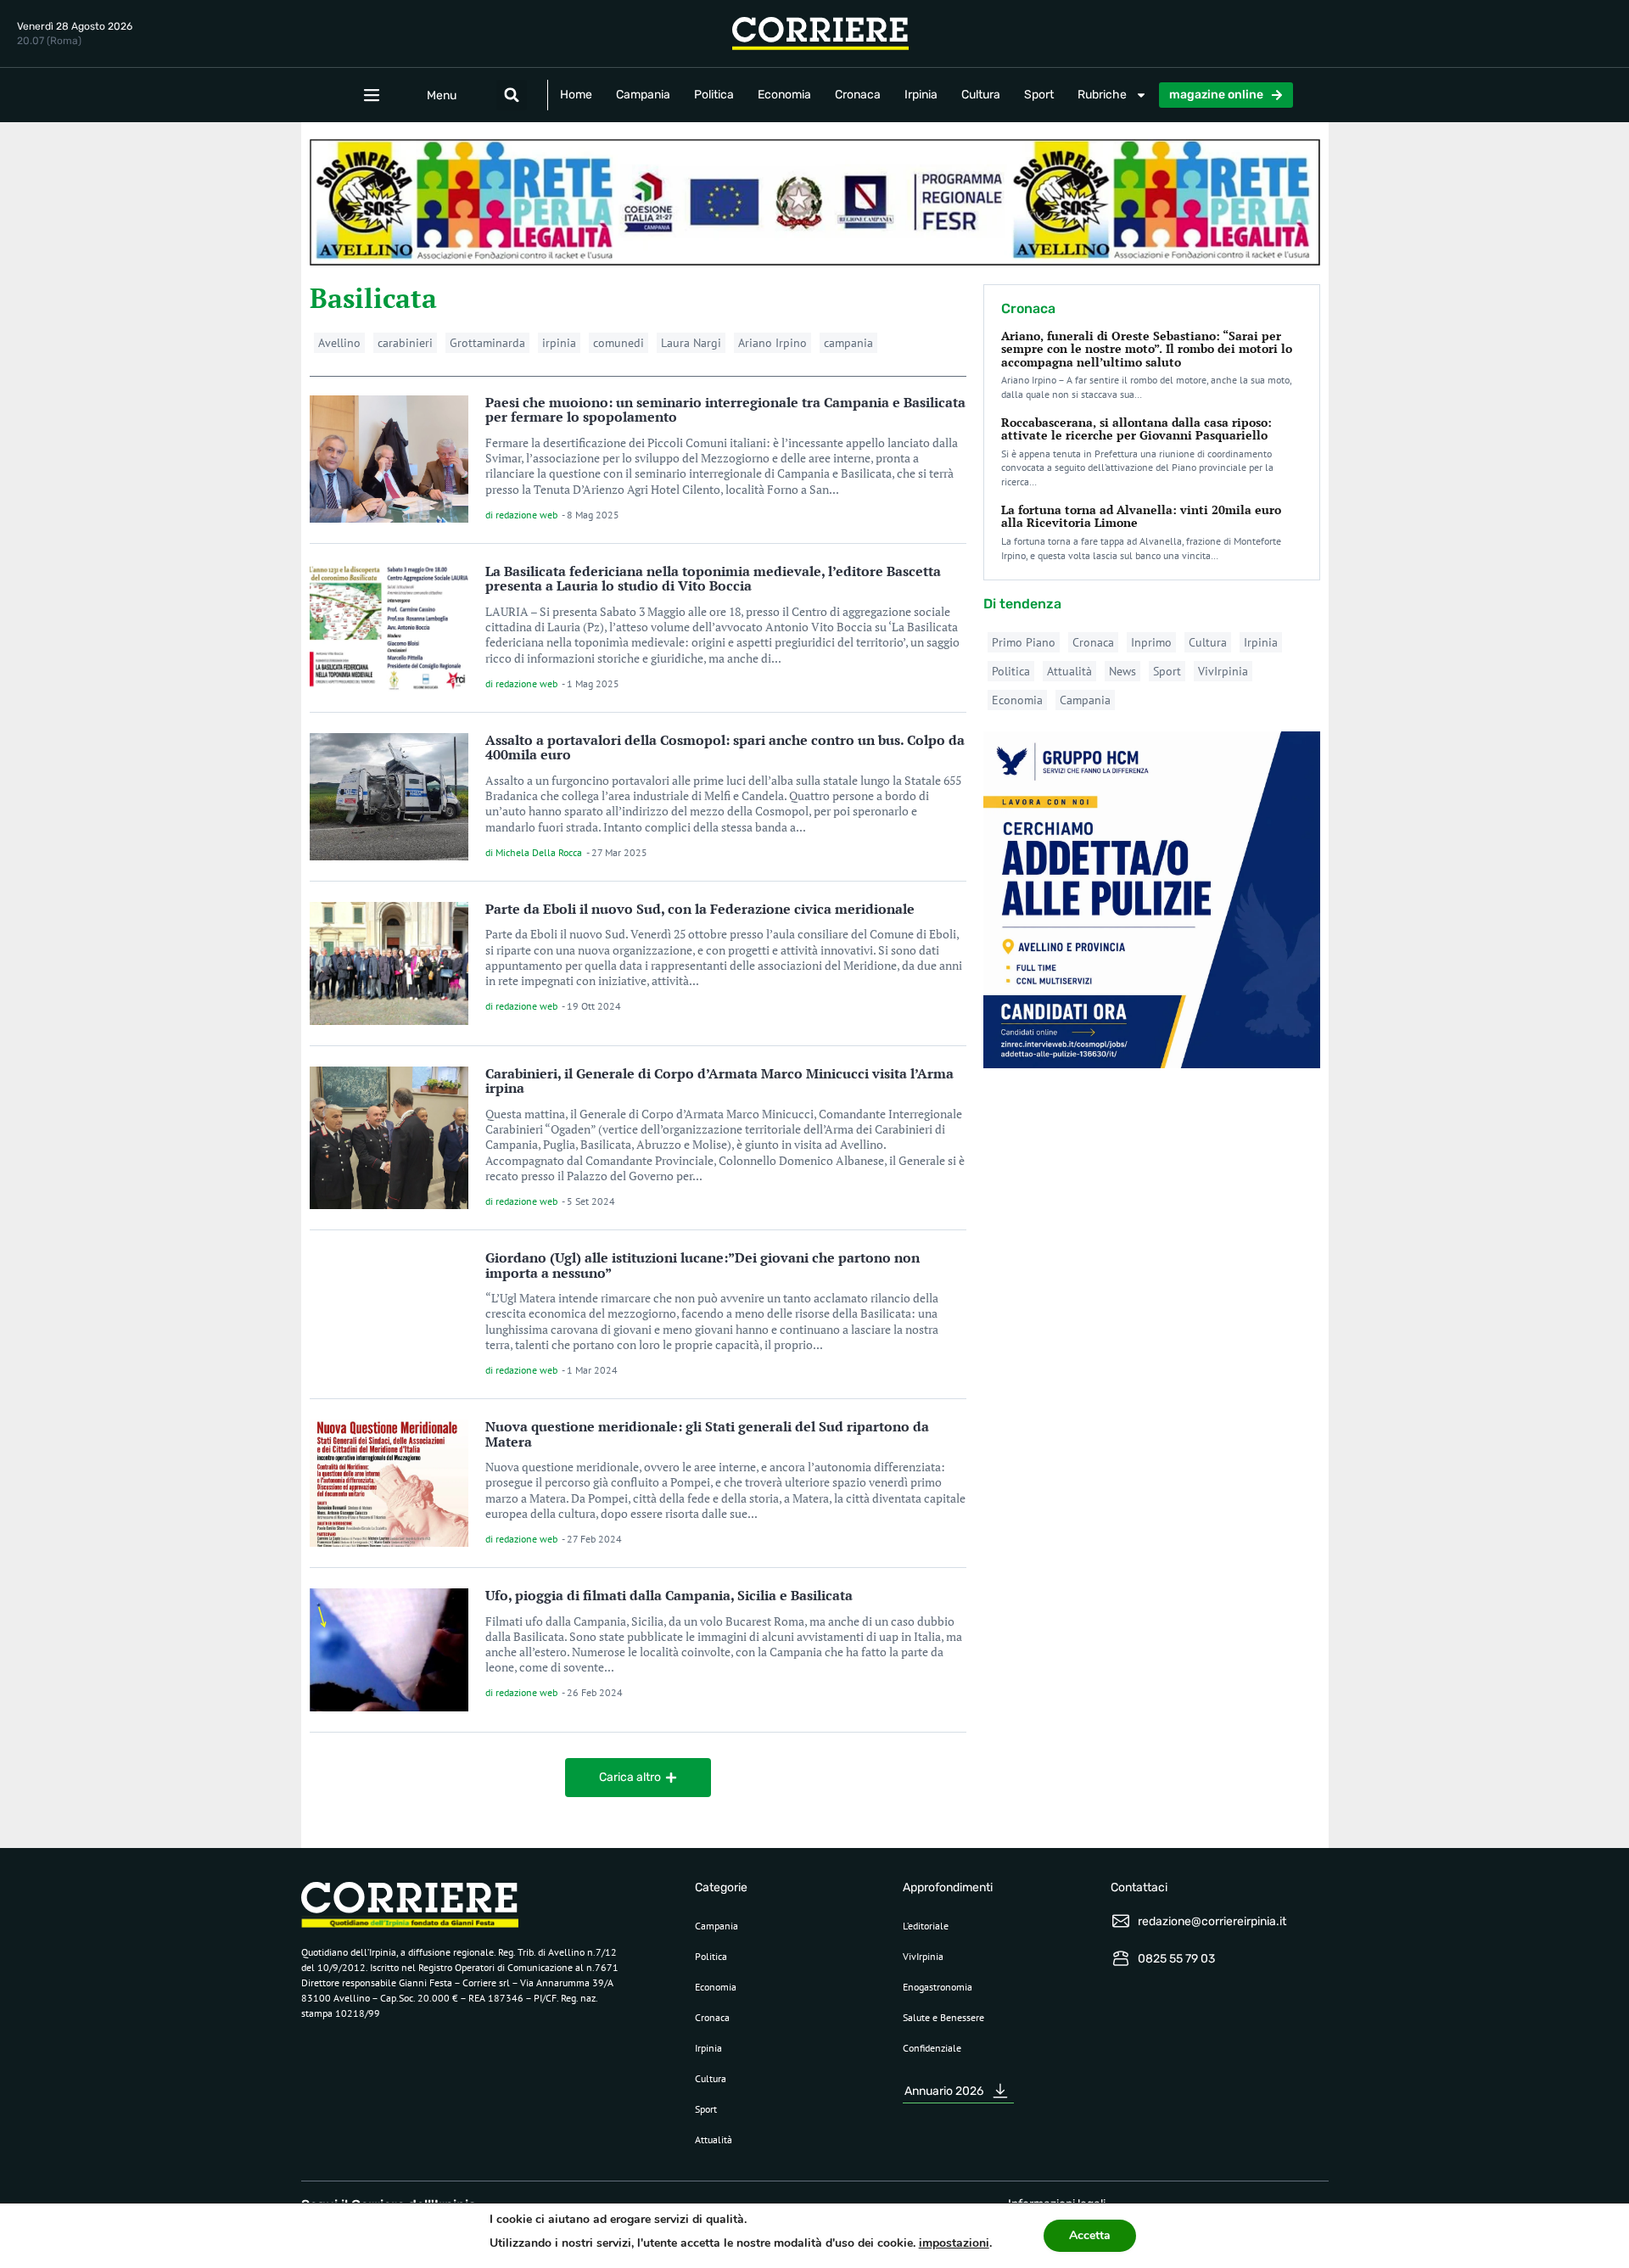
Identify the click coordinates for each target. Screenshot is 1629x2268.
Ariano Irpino (773, 343)
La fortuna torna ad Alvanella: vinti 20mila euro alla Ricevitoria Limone (1141, 516)
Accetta (1090, 2235)
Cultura (981, 95)
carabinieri (405, 343)
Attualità (1069, 671)
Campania (643, 95)
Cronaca (858, 95)
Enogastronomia (938, 1987)
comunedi (619, 343)
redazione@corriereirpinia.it (1212, 1921)
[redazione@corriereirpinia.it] (1121, 1921)
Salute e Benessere (943, 2017)
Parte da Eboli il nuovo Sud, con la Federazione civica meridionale (700, 909)
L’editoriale (926, 1926)
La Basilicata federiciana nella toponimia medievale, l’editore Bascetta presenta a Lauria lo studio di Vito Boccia (713, 579)
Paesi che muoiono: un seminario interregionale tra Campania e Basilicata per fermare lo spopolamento (725, 410)
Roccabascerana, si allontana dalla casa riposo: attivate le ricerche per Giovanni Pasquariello (1136, 428)
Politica (714, 95)
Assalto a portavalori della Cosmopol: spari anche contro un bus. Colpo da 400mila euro (725, 748)
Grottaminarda (487, 343)
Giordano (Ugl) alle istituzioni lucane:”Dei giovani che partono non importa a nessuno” (703, 1265)
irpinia (559, 343)
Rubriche (1102, 95)
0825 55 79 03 (1176, 1959)
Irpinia (921, 95)
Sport (1039, 95)
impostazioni (954, 2243)
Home (576, 95)
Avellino (339, 343)
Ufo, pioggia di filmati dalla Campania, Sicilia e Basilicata (669, 1595)
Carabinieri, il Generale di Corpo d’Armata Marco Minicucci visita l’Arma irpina (719, 1081)
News (1122, 671)
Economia (784, 95)
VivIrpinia (1223, 671)
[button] (512, 95)
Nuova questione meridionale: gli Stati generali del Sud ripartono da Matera (707, 1434)
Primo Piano (1024, 642)
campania (848, 343)
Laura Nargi (691, 343)
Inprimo (1151, 642)
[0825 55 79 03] (1121, 1958)
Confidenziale (932, 2048)
